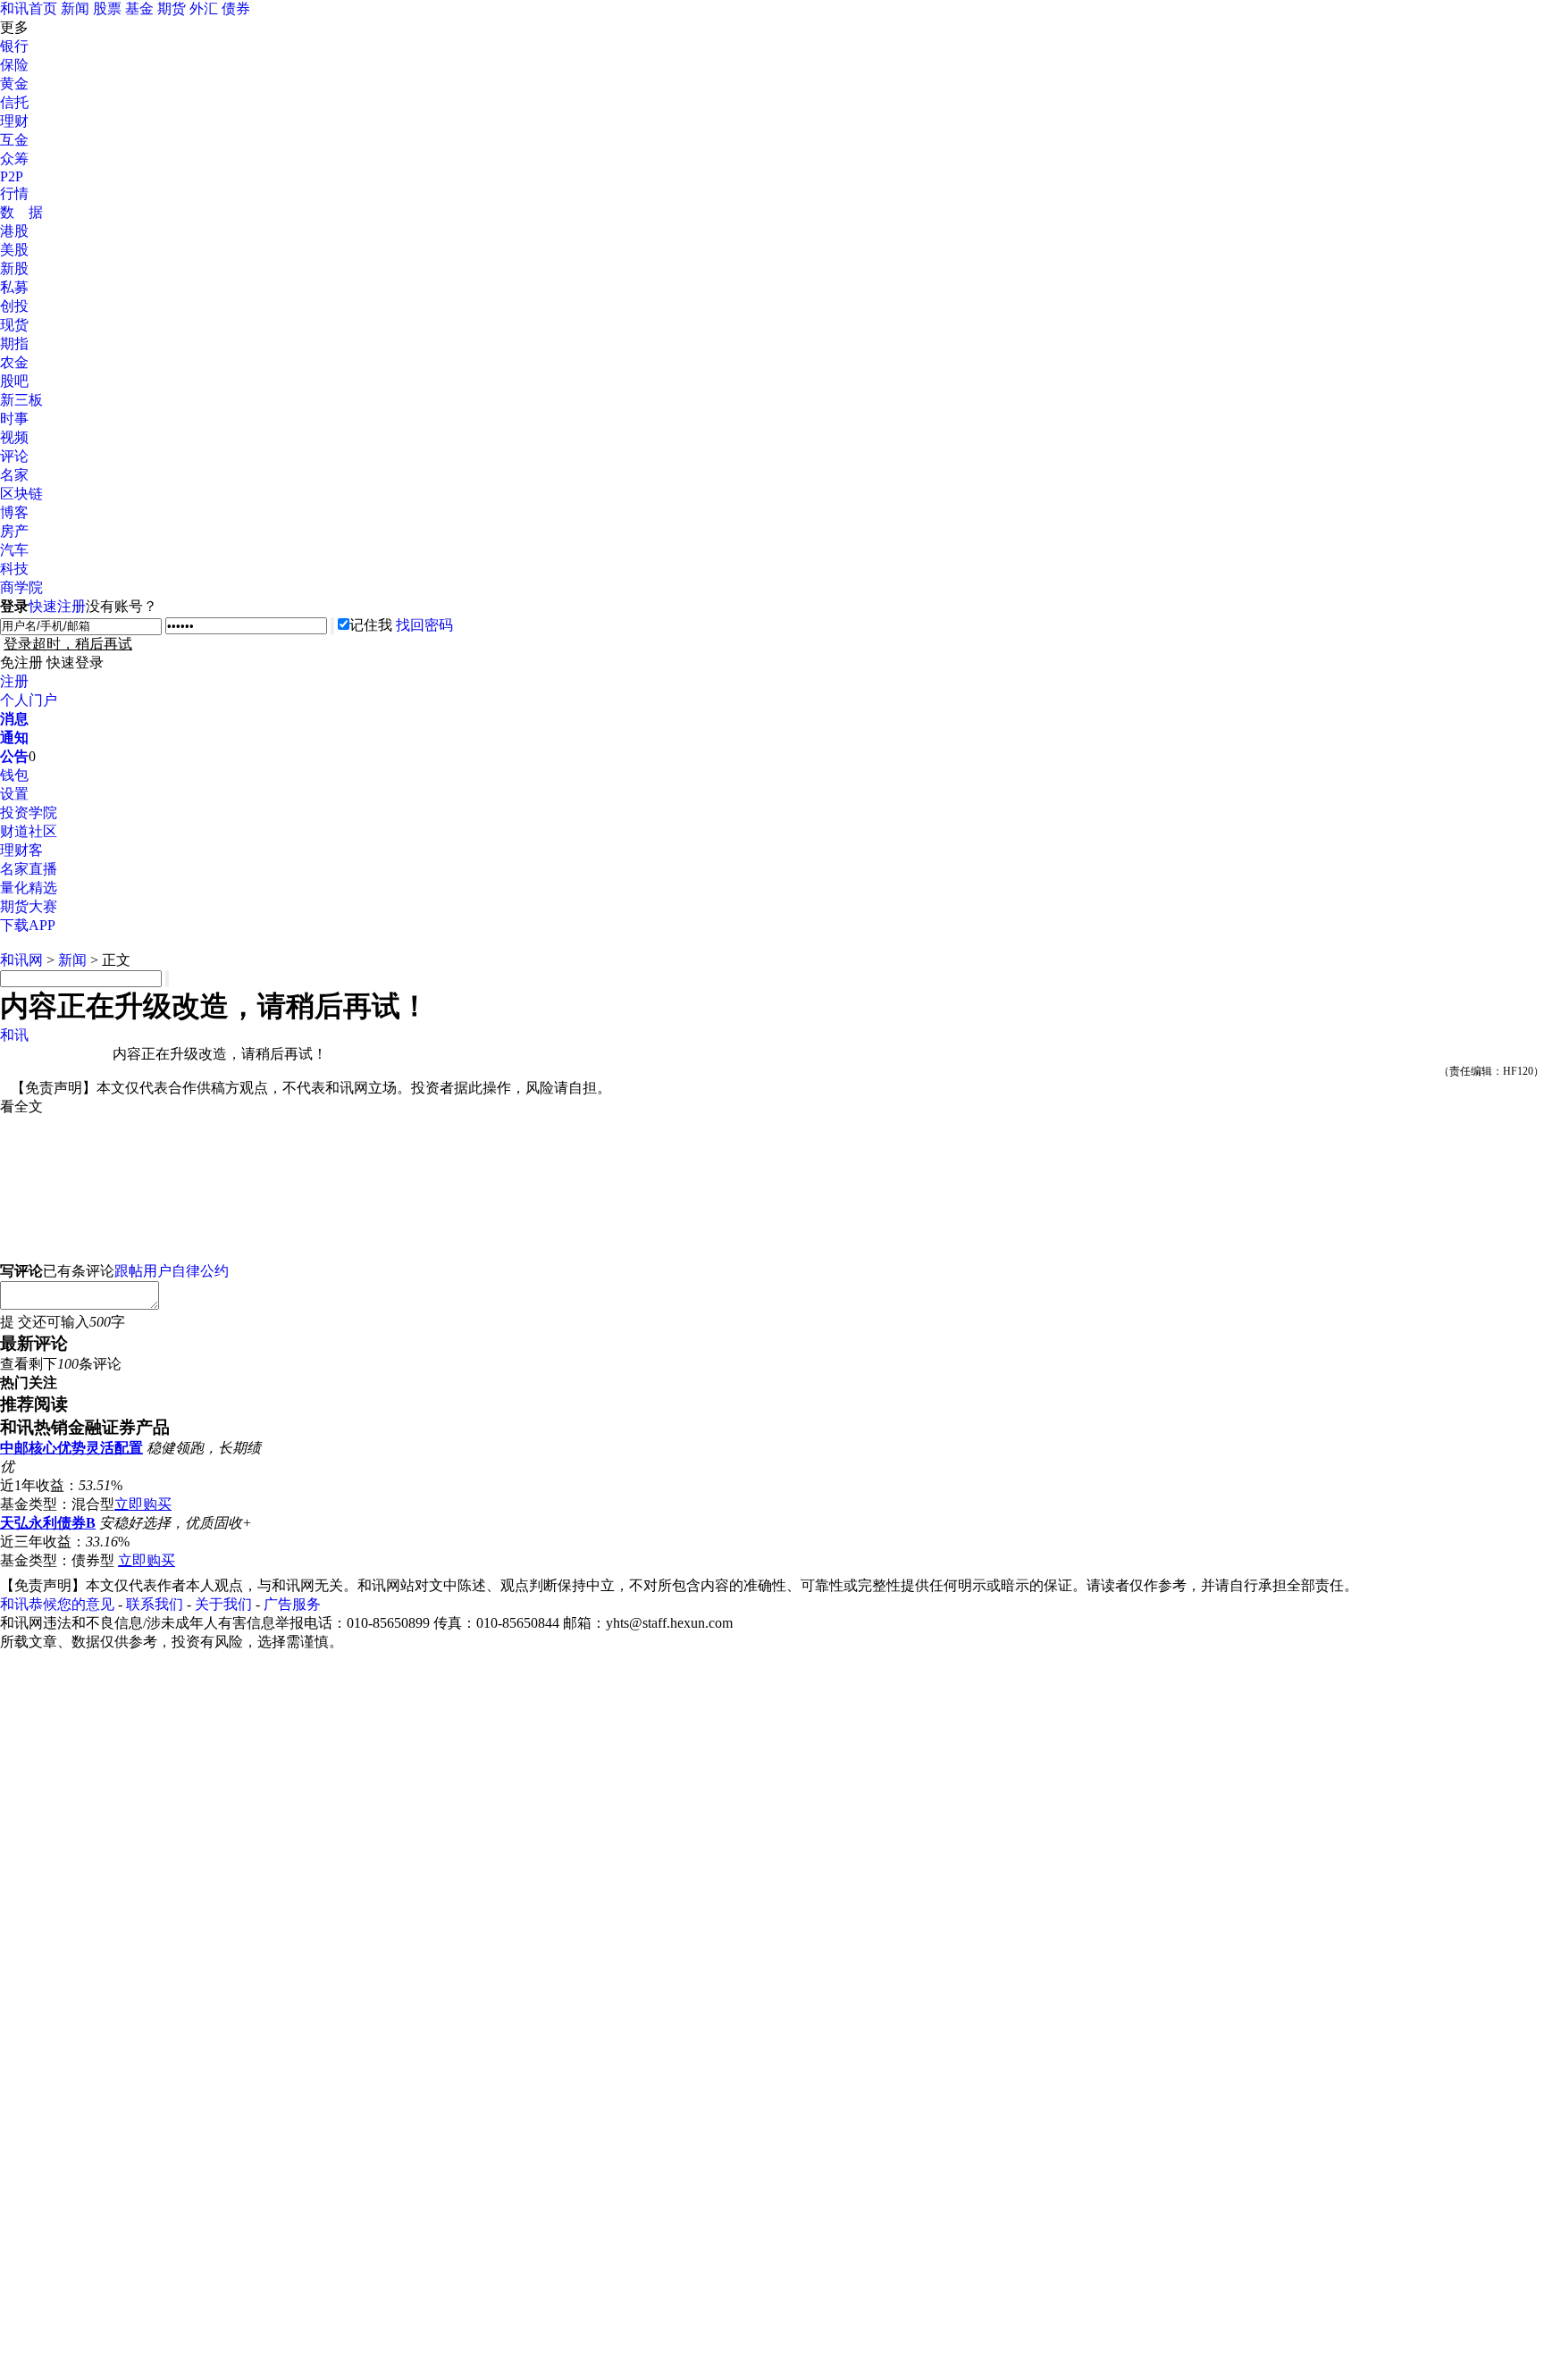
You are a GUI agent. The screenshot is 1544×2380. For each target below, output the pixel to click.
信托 (14, 102)
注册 (14, 681)
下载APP (28, 925)
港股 (14, 231)
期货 (172, 8)
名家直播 (29, 869)
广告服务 (292, 1604)
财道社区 (29, 831)
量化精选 (29, 888)
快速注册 (57, 606)
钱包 (14, 775)
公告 (14, 756)
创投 (14, 306)
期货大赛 (29, 906)
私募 (14, 287)
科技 (14, 569)
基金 (139, 8)
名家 (14, 475)
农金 (14, 362)
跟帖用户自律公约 (172, 1271)
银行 (14, 46)
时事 (14, 419)
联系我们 (155, 1604)
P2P (12, 176)
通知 (14, 737)
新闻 (75, 8)
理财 (14, 121)
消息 (14, 719)
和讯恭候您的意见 (57, 1604)
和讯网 (21, 960)
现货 (14, 325)
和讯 (14, 1035)
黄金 (14, 84)
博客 (14, 512)
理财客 (21, 850)
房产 (14, 531)
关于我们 (223, 1604)
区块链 (21, 494)
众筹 (14, 159)
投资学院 (29, 813)
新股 (14, 268)
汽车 (14, 550)
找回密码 (424, 625)
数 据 (21, 212)
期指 (14, 344)
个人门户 (29, 700)
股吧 (14, 381)
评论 (14, 456)
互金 (14, 140)
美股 (14, 250)
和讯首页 (29, 8)
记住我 (371, 625)
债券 (236, 8)
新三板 (21, 400)
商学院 (21, 587)
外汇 (204, 8)
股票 (107, 8)
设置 (14, 794)
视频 (14, 437)
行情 (14, 193)
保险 (14, 65)
